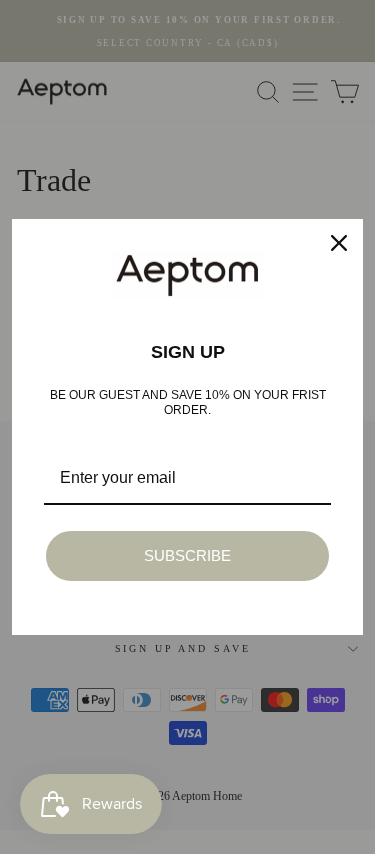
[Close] (339, 243)
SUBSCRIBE (187, 555)
